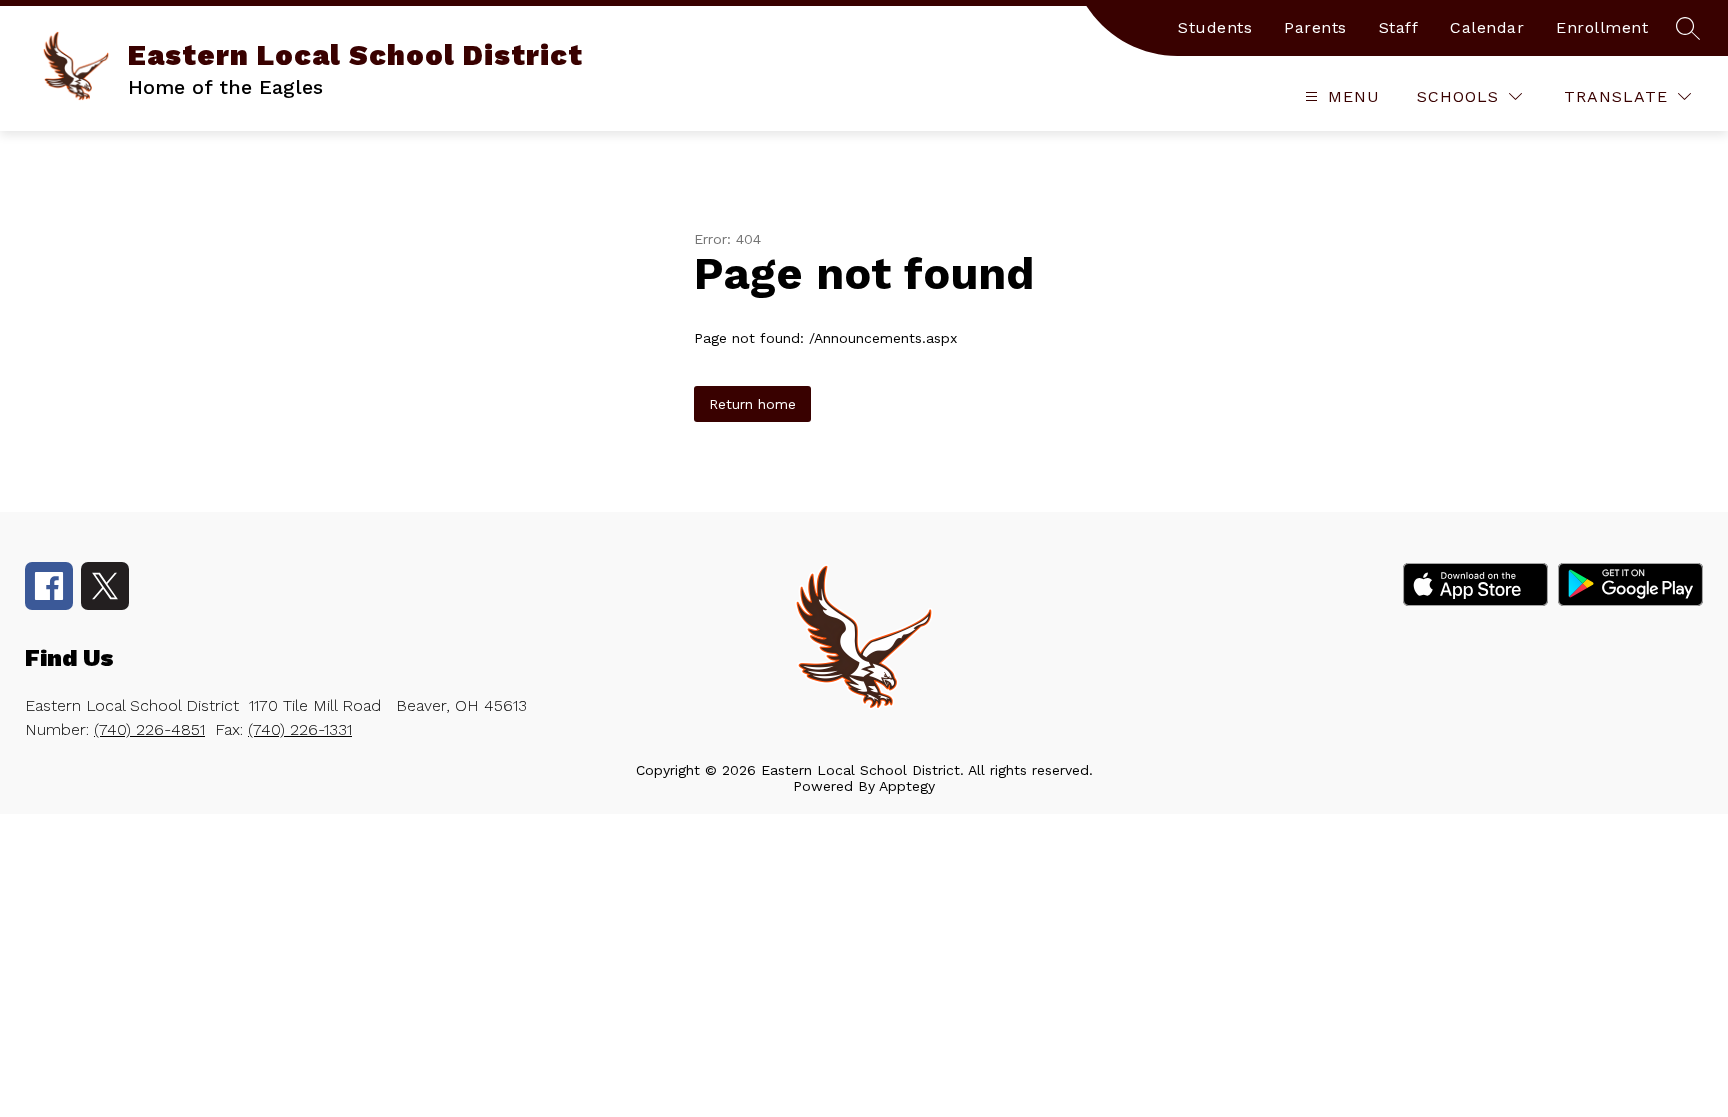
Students (1215, 27)
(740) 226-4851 (149, 729)
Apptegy (907, 786)
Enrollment (1602, 27)
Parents (1315, 27)
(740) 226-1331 (300, 729)
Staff (1399, 27)
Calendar (1487, 27)
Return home (752, 404)
